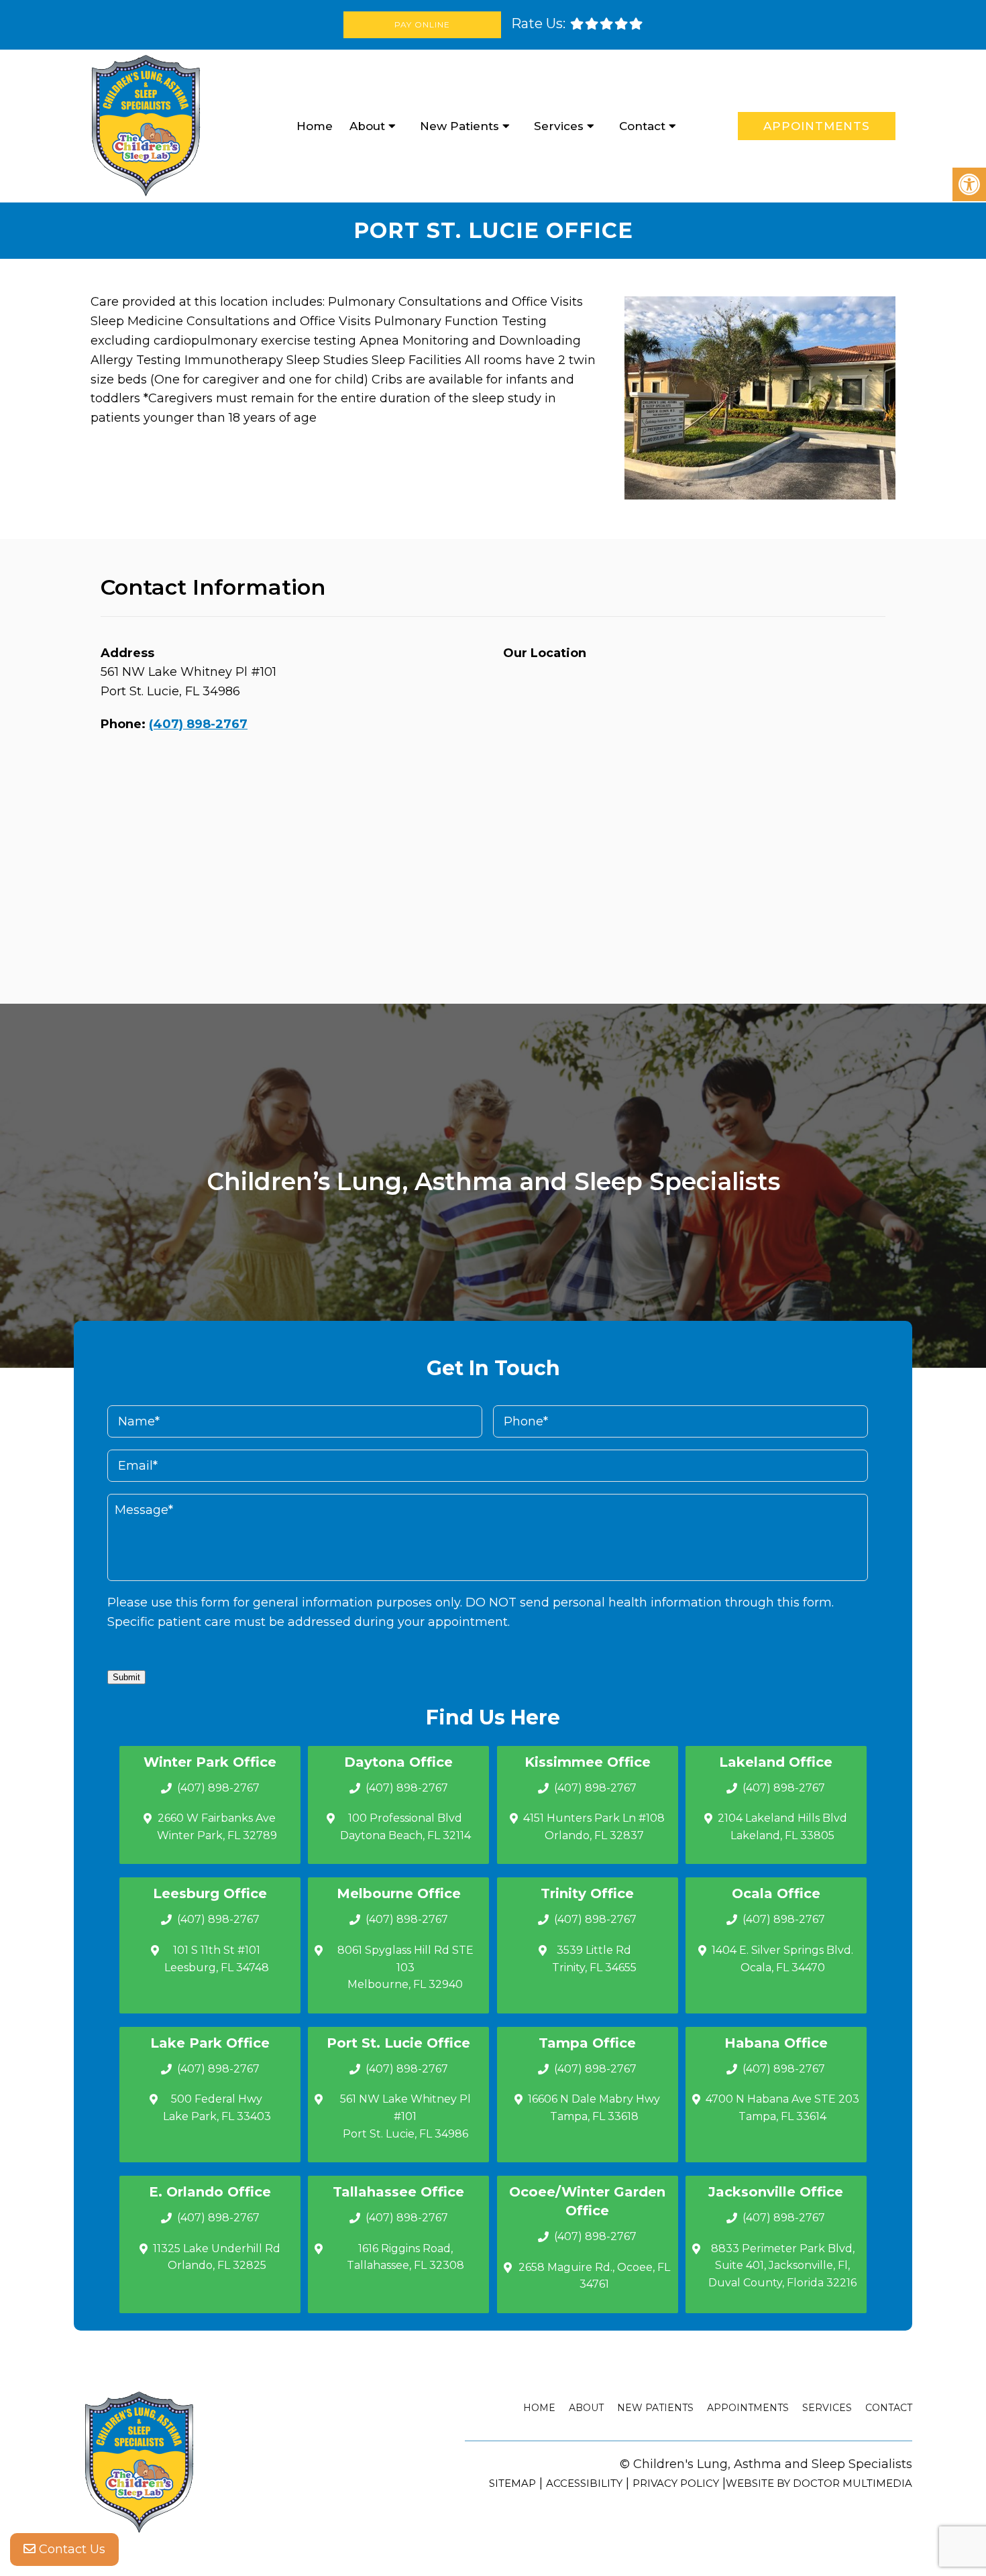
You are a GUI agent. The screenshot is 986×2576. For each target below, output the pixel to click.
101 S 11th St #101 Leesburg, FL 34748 (217, 1959)
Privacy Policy (676, 2483)
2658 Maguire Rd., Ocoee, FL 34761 (594, 2276)
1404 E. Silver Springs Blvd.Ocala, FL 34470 (782, 1959)
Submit (126, 1677)
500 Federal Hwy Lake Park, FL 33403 (217, 2108)
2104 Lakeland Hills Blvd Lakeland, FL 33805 (782, 1827)
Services (559, 126)
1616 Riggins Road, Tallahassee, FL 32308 (405, 2257)
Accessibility (584, 2483)
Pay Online (422, 24)
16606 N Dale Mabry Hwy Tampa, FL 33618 (594, 2108)
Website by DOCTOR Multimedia (819, 2483)
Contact (642, 126)
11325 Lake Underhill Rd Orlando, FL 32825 (217, 2257)
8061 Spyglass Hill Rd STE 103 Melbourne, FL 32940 (405, 1967)
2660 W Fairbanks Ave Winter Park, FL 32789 (217, 1827)
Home (315, 126)
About (367, 126)
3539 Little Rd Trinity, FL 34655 (594, 1959)
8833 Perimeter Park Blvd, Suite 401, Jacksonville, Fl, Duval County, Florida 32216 (782, 2266)
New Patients (459, 126)
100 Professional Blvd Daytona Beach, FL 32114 (405, 1827)
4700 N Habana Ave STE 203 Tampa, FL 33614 (782, 2108)
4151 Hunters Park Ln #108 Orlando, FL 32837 (594, 1827)
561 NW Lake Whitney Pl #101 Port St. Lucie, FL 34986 (405, 2116)
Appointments (817, 126)
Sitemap (512, 2483)
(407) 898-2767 (198, 724)
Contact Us (70, 2549)
